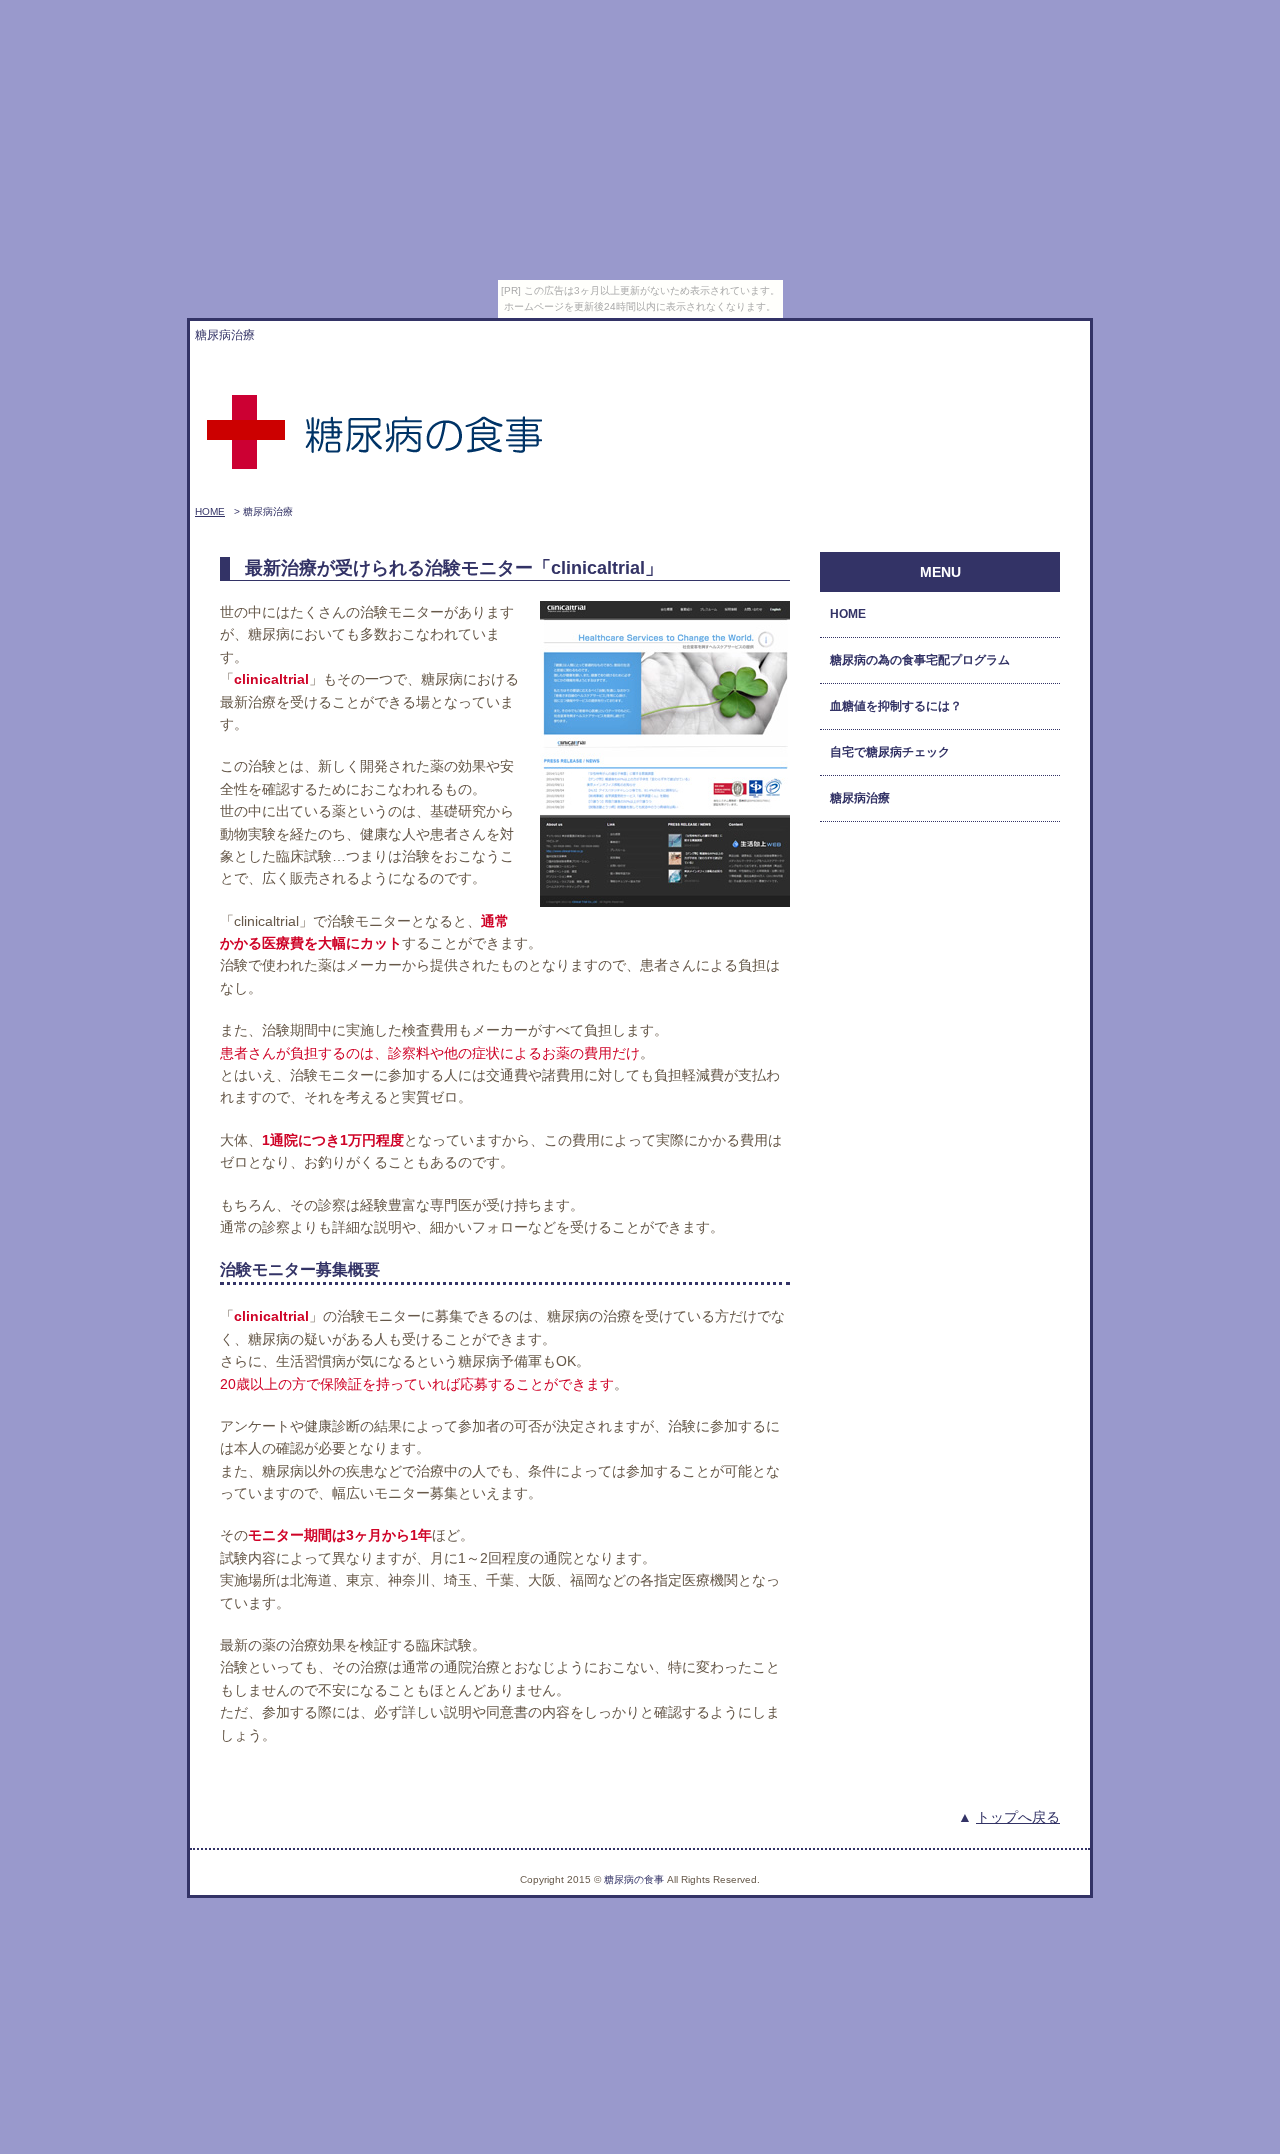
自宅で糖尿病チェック (890, 752)
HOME (210, 511)
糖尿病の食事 (634, 1879)
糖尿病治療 (860, 798)
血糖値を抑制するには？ (896, 706)
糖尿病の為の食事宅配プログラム (920, 660)
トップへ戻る (1018, 1817)
